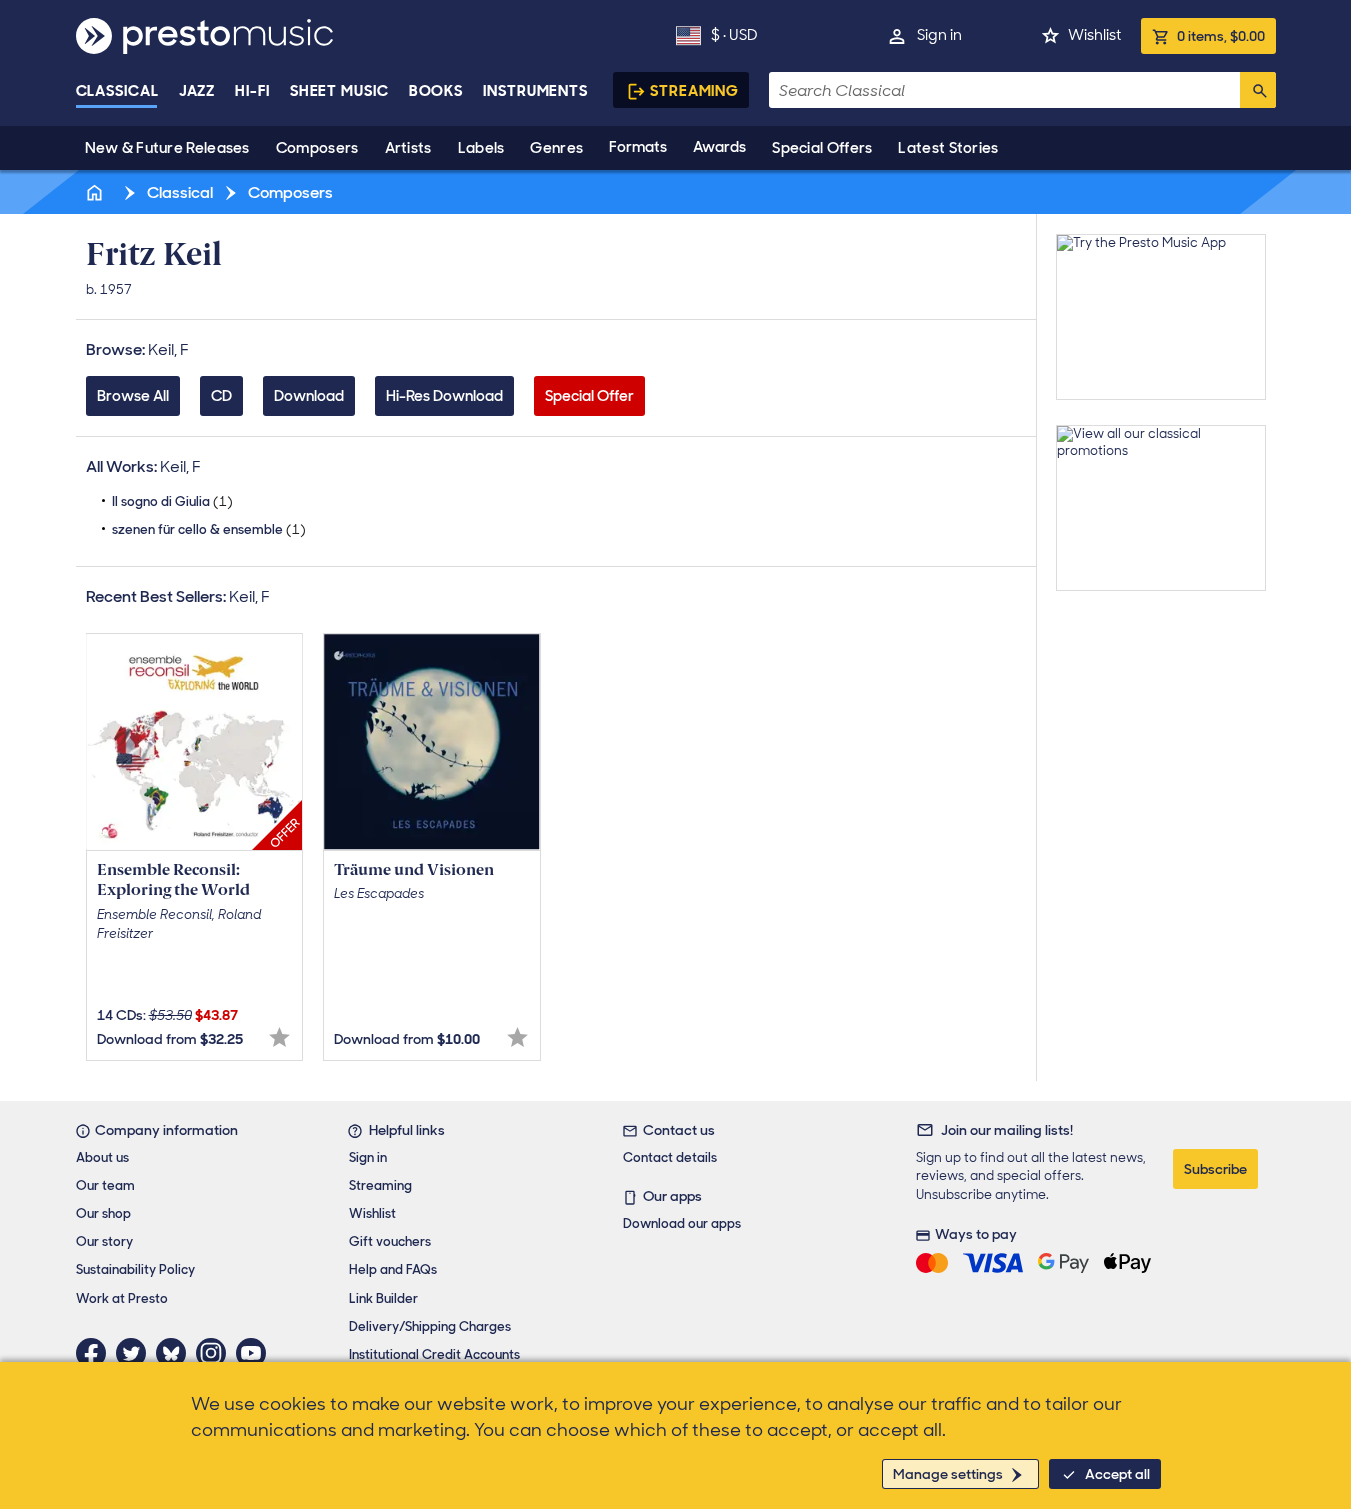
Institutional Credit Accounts (434, 1354)
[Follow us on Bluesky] (176, 1353)
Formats (638, 147)
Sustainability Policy (135, 1269)
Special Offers (822, 148)
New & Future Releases (167, 148)
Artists (408, 148)
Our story (104, 1241)
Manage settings (948, 1474)
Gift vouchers (390, 1241)
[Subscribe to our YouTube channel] (256, 1353)
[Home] (97, 192)
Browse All (133, 396)
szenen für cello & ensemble (209, 529)
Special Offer (589, 396)
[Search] (1258, 90)
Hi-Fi (252, 91)
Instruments (535, 91)
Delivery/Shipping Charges (430, 1326)
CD (221, 396)
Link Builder (383, 1298)
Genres (556, 148)
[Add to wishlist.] (279, 1037)
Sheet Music (339, 91)
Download (309, 396)
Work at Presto (122, 1298)
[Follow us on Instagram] (216, 1353)
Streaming (694, 91)
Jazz (197, 91)
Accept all (1117, 1474)
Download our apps (682, 1223)
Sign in (939, 35)
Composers (317, 148)
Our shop (103, 1213)
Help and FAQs (393, 1269)
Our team (105, 1185)
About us (102, 1157)
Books (436, 91)
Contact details (670, 1157)
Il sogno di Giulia (172, 501)
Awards (719, 147)
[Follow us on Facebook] (96, 1353)
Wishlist (1094, 35)
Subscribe (1215, 1169)
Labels (481, 148)
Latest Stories (948, 148)
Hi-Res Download (444, 396)
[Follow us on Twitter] (136, 1353)
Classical (117, 91)
